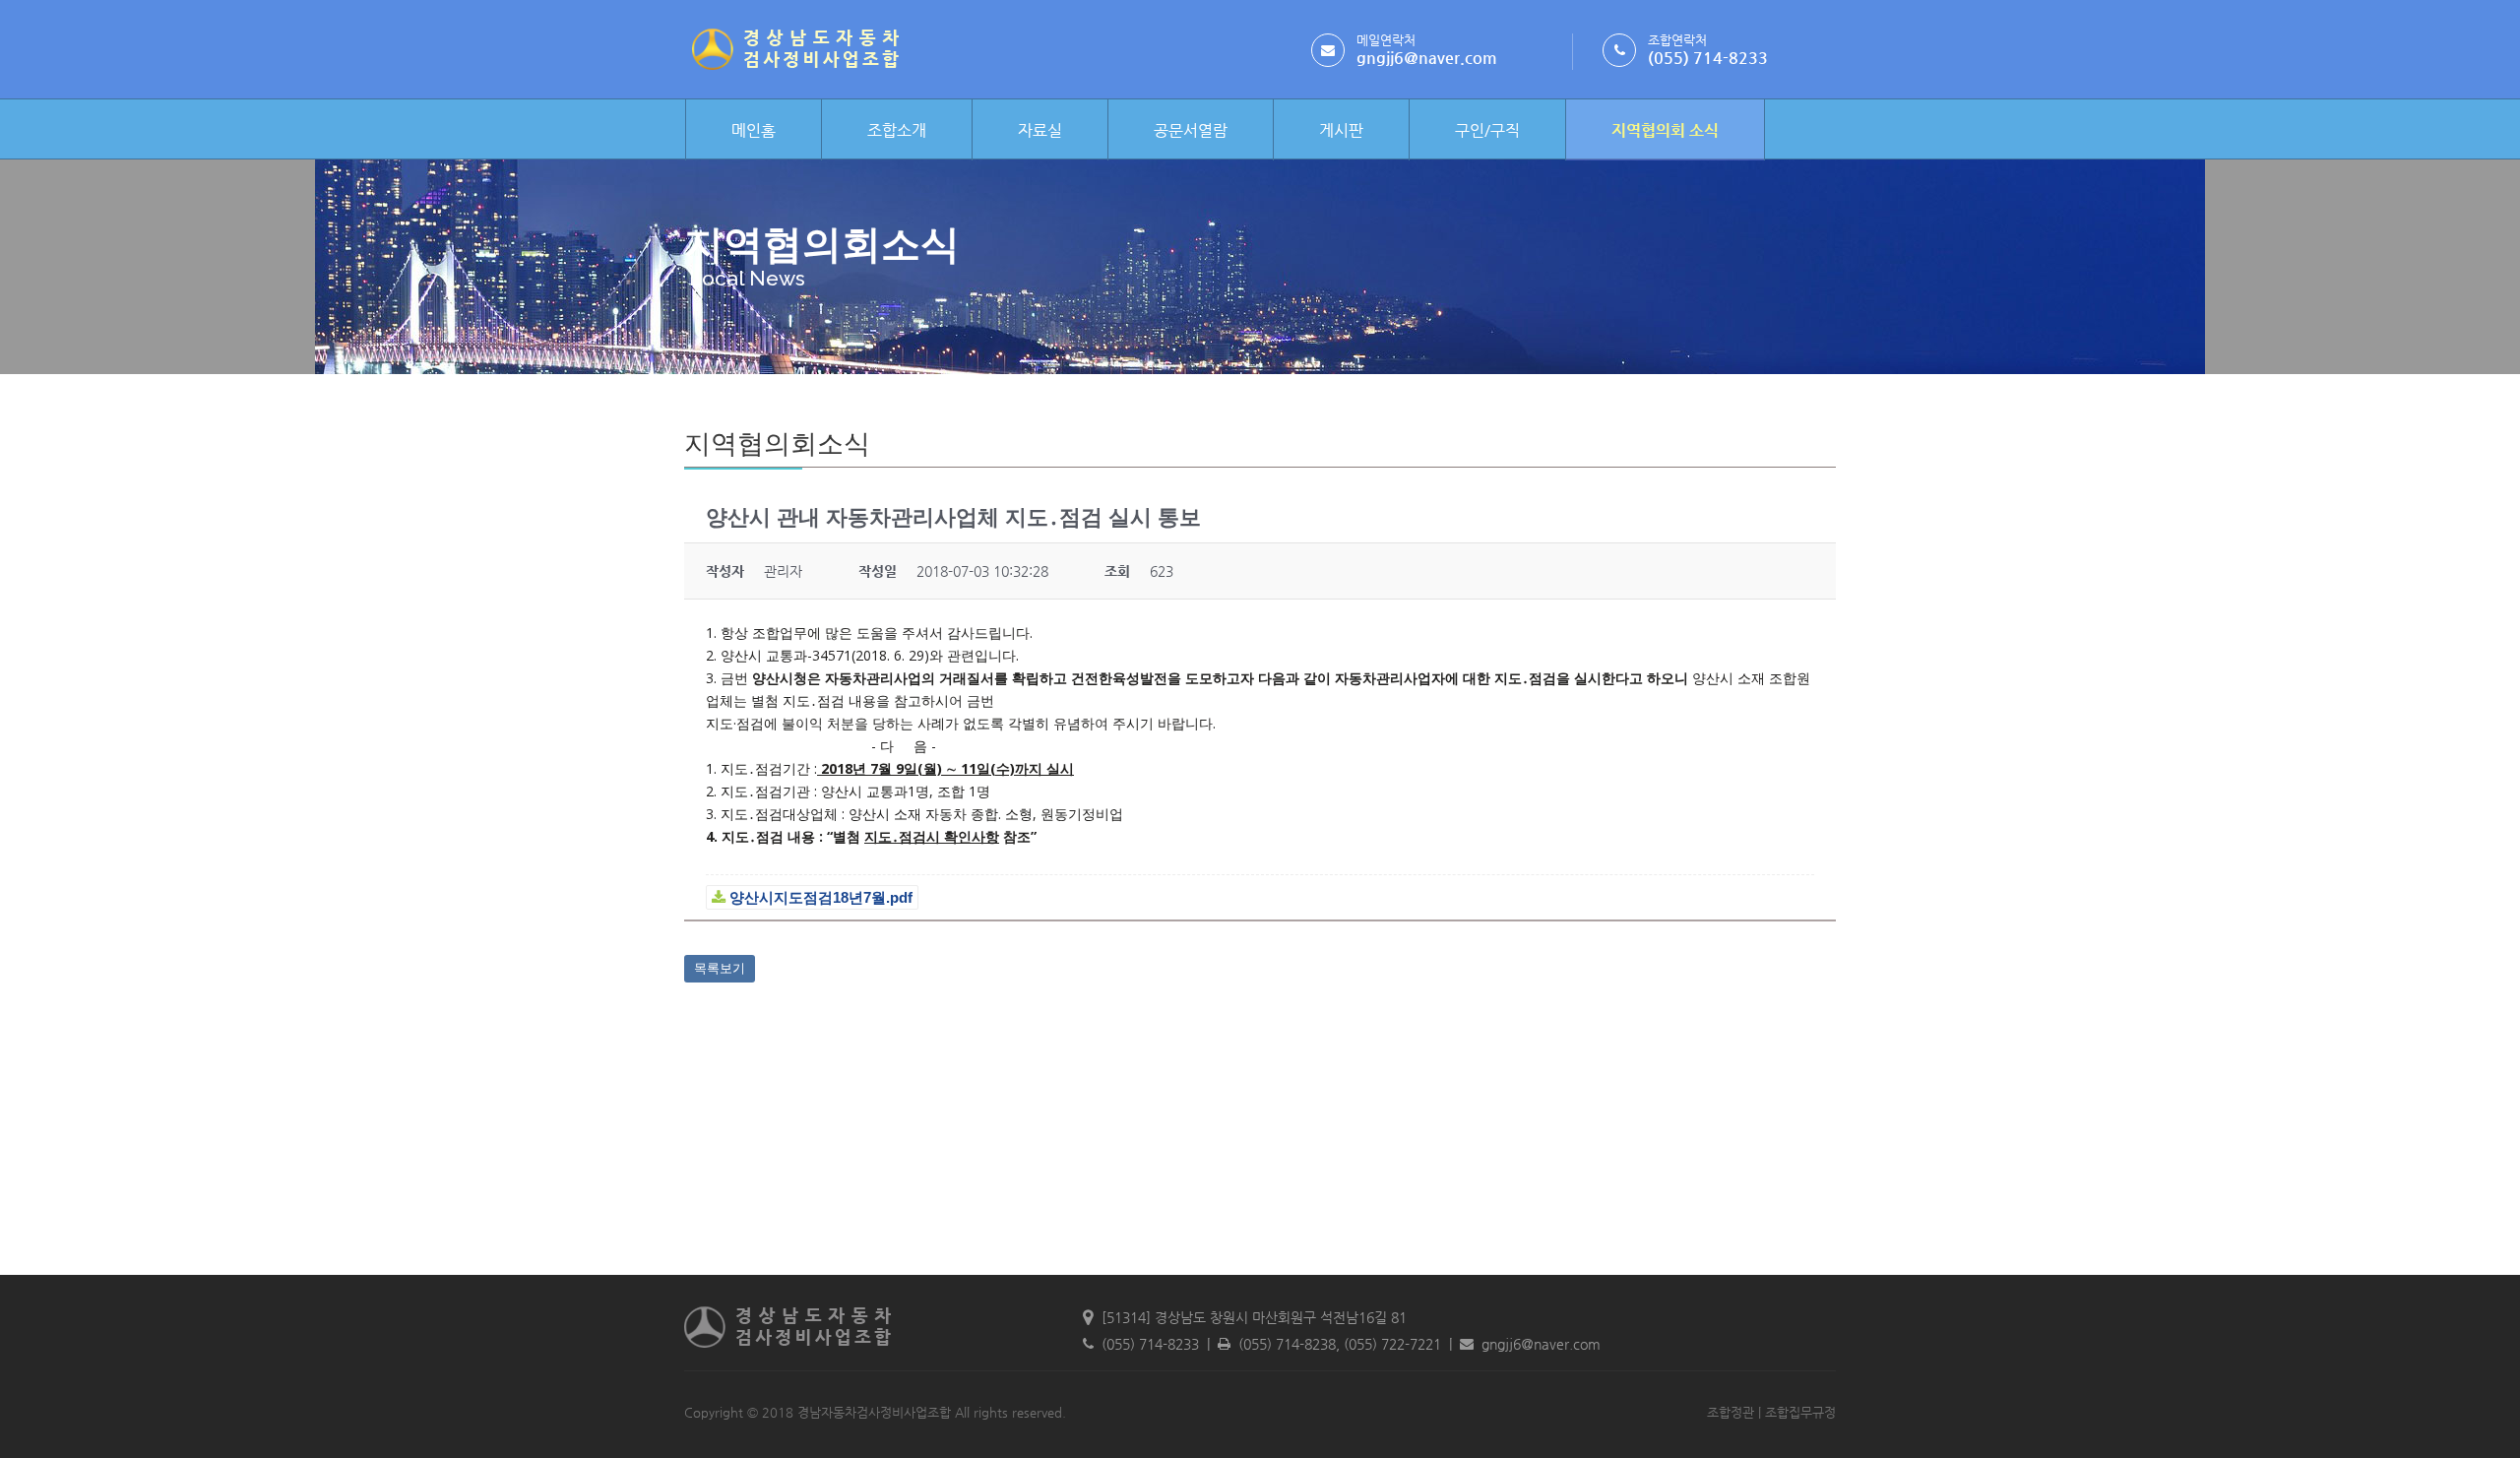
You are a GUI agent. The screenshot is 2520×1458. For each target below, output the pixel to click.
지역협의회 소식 (1665, 130)
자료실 (1040, 130)
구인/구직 (1487, 130)
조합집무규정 (1800, 1412)
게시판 (1341, 130)
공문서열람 (1191, 130)
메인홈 (754, 130)
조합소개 (897, 130)
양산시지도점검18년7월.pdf (819, 897)
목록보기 (720, 968)
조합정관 (1731, 1412)
